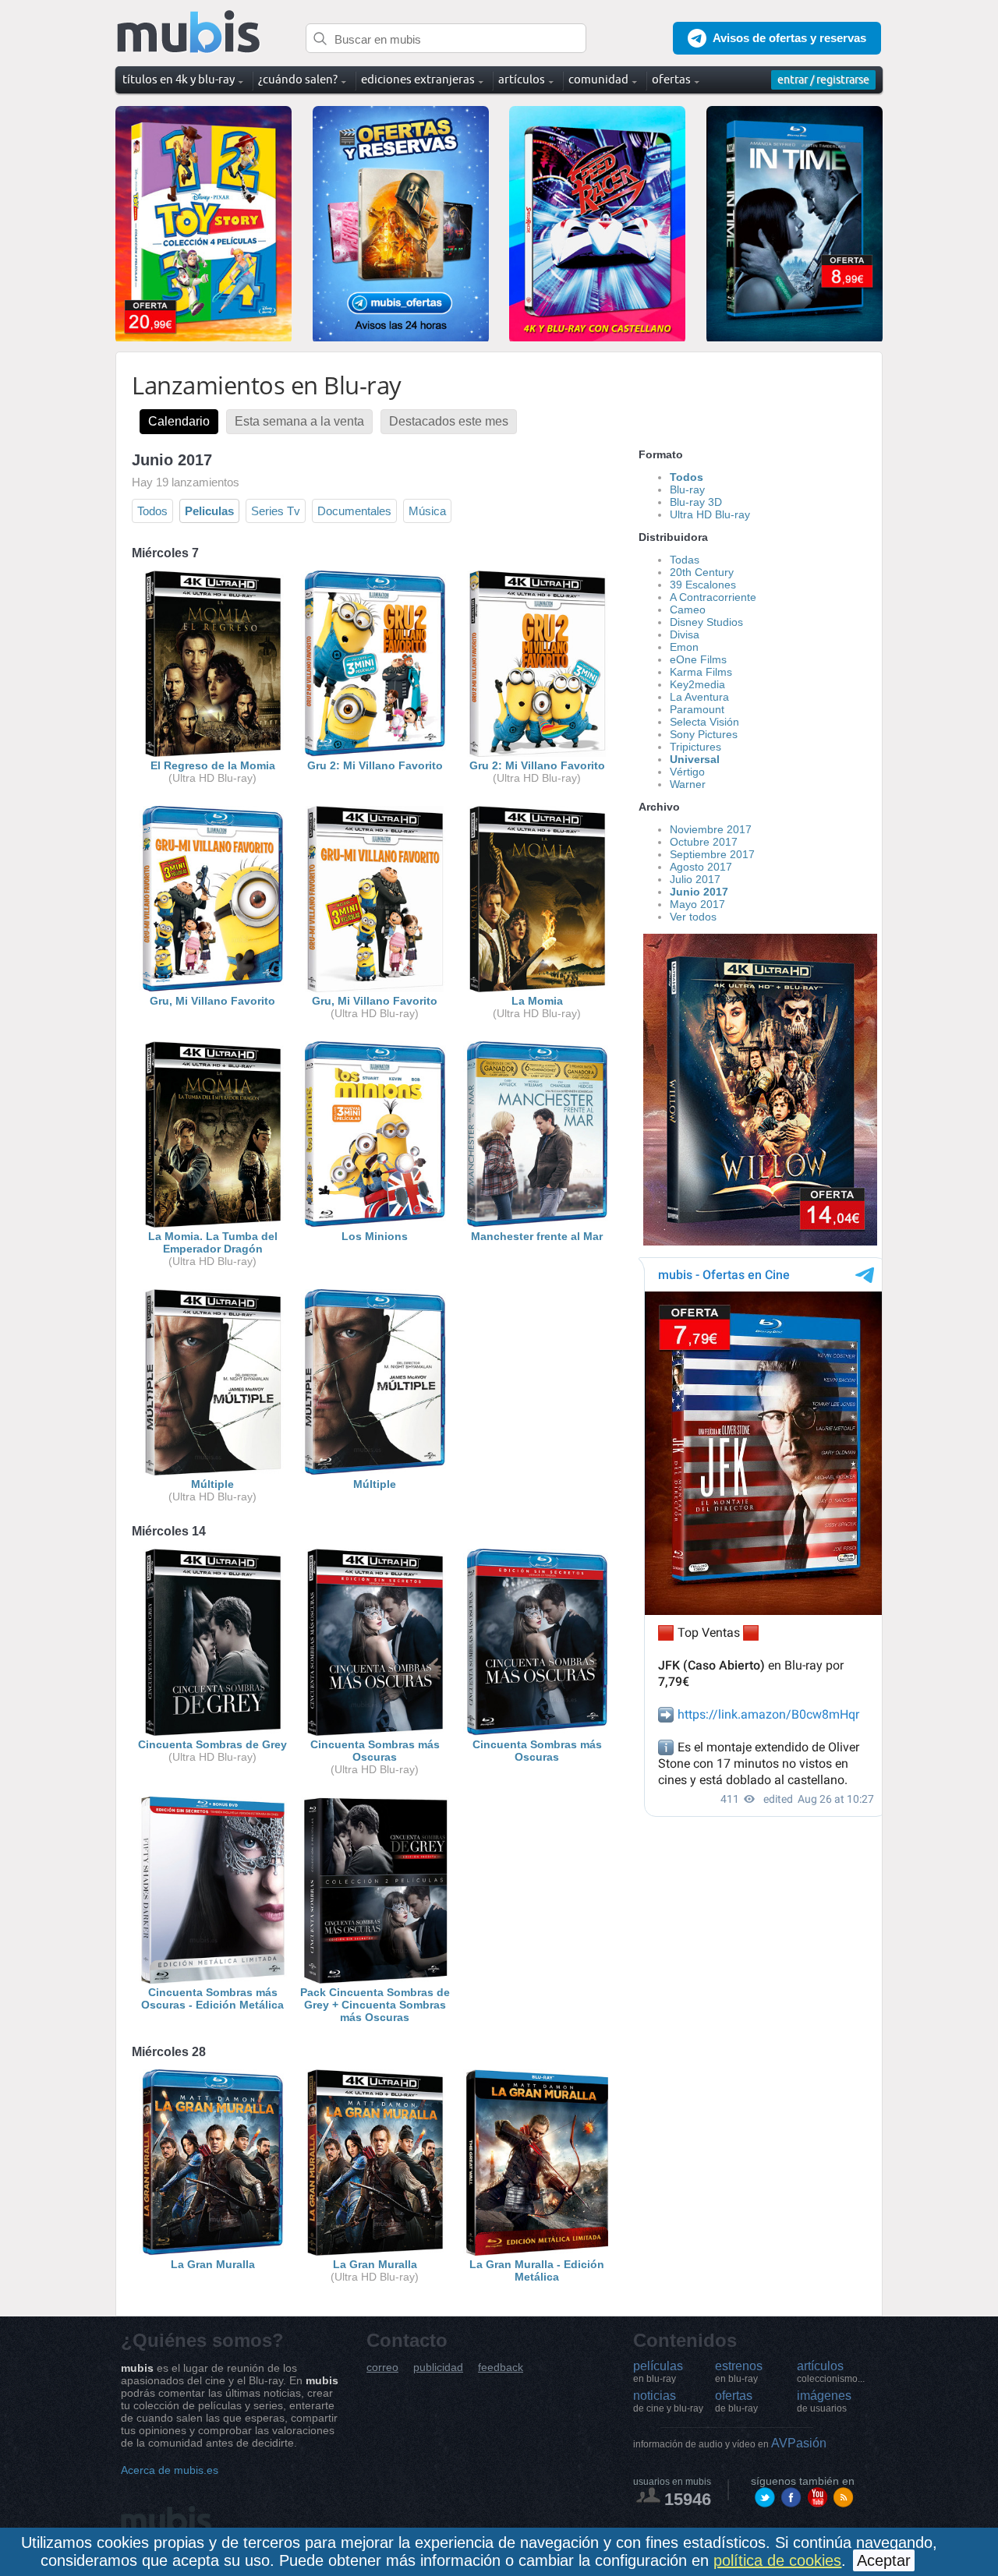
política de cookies (777, 2560)
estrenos (739, 2372)
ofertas (736, 2401)
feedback (501, 2368)
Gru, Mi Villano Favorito (212, 1001)
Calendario (179, 421)
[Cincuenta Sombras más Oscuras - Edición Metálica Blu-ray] (213, 1980)
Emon (684, 647)
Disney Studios (706, 622)
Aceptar (884, 2560)
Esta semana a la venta (299, 421)
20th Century (702, 572)
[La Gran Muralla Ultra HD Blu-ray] (375, 2252)
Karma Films (701, 672)
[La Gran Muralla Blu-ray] (213, 2252)
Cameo (688, 610)
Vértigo (687, 772)
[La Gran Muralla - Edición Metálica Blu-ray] (537, 2252)
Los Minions (375, 1236)
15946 (688, 2499)
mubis (189, 32)
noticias (668, 2401)
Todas (685, 560)
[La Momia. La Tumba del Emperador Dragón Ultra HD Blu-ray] (213, 1224)
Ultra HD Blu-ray (710, 514)
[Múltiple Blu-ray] (375, 1472)
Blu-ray (687, 489)
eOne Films (698, 659)
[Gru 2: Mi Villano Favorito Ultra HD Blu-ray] (537, 753)
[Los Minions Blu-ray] (375, 1224)
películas (658, 2372)
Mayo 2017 (697, 904)
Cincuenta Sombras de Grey (212, 1744)
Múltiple (212, 1484)
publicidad (438, 2368)
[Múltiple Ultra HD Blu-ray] (213, 1472)
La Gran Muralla (213, 2264)
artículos (831, 2372)
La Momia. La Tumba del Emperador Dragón (213, 1242)
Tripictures (695, 747)
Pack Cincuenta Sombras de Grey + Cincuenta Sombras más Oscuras (375, 2005)
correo (382, 2368)
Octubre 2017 (704, 842)
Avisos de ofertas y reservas (789, 38)
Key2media (697, 684)
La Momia (537, 1001)
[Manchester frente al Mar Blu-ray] (537, 1224)
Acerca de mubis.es (170, 2470)
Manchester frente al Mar (537, 1236)
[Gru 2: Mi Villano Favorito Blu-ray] (375, 753)
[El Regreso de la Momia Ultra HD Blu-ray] (213, 753)
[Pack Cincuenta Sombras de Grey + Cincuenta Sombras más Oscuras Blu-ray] (375, 1980)
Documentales (354, 511)
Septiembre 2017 (712, 854)
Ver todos (693, 917)
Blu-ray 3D (696, 502)
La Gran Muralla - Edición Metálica (537, 2270)
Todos (152, 511)
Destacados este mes (449, 421)
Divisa (685, 634)
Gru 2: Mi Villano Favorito (375, 765)
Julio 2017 (695, 879)
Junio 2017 (699, 892)
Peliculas (209, 511)
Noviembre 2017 (711, 829)
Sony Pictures (704, 734)
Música (427, 511)
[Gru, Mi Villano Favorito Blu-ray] (213, 988)
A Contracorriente (713, 597)
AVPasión (730, 2443)
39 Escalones (703, 585)
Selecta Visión (704, 722)
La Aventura (699, 697)
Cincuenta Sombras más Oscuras (375, 1751)
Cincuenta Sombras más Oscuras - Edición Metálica (212, 1998)
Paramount (697, 709)
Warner (688, 784)
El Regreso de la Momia (213, 765)
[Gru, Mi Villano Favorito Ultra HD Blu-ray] (375, 988)
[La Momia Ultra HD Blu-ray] (537, 988)
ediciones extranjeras (418, 79)
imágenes (824, 2401)
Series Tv (276, 511)
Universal (695, 759)
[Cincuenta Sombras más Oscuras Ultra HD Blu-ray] (375, 1732)
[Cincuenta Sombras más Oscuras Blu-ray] (537, 1732)
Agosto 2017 (701, 867)
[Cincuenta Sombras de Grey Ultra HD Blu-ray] (213, 1732)
